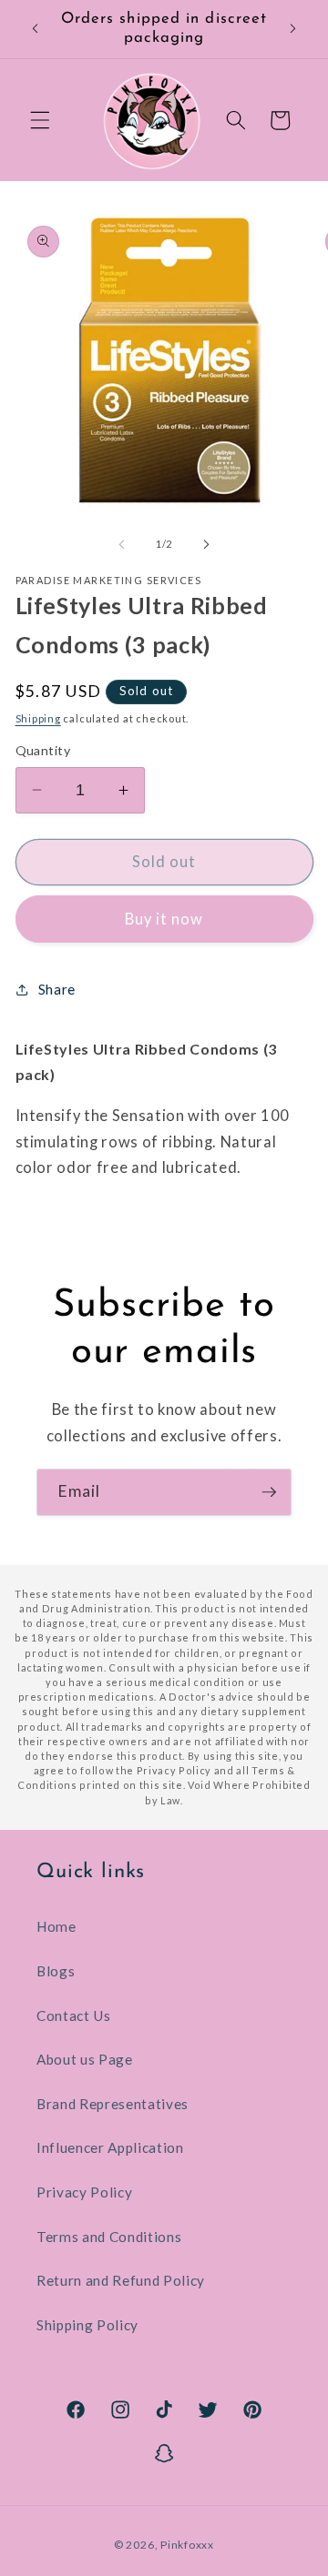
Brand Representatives (113, 2104)
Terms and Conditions (109, 2237)
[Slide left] (122, 544)
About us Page (85, 2059)
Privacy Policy (84, 2192)
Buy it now (164, 919)
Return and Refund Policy (121, 2280)
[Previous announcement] (36, 29)
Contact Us (74, 2015)
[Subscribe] (269, 1492)
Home (56, 1926)
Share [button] (57, 989)
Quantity (43, 750)
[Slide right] (206, 544)
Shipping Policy (87, 2325)
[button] (40, 120)
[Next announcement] (293, 29)
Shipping (38, 718)
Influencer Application (110, 2147)
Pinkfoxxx (187, 2545)
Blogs (56, 1971)
